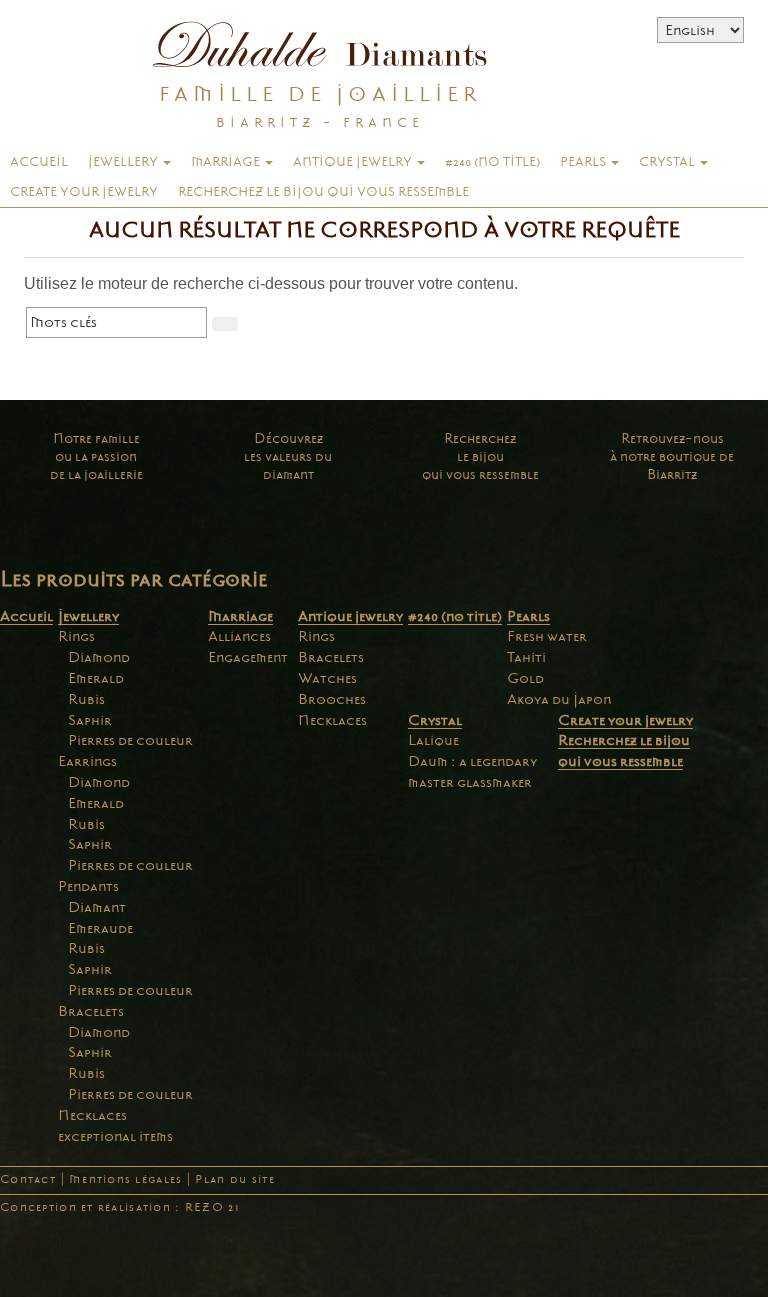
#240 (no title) (492, 162)
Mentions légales (125, 1179)
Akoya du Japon (559, 699)
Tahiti (526, 657)
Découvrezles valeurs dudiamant (288, 456)
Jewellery (124, 162)
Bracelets (91, 1011)
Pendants (88, 886)
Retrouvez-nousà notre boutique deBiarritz (672, 456)
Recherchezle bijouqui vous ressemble (480, 456)
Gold (525, 678)
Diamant (97, 907)
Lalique (433, 740)
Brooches (332, 699)
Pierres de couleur (130, 740)
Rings (76, 636)
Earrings (87, 761)
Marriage (227, 162)
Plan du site (234, 1179)
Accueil (39, 162)
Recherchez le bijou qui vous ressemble (323, 192)
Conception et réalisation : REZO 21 (120, 1207)
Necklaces (92, 1115)
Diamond (99, 657)
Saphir (90, 720)
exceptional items (115, 1136)
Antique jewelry (354, 162)
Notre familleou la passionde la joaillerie (96, 456)
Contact (28, 1179)
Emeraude (100, 928)
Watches (327, 678)
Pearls (584, 162)
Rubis (86, 699)
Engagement (248, 657)
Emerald (96, 678)
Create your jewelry (84, 192)
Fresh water (547, 636)
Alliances (239, 636)
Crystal (668, 162)
